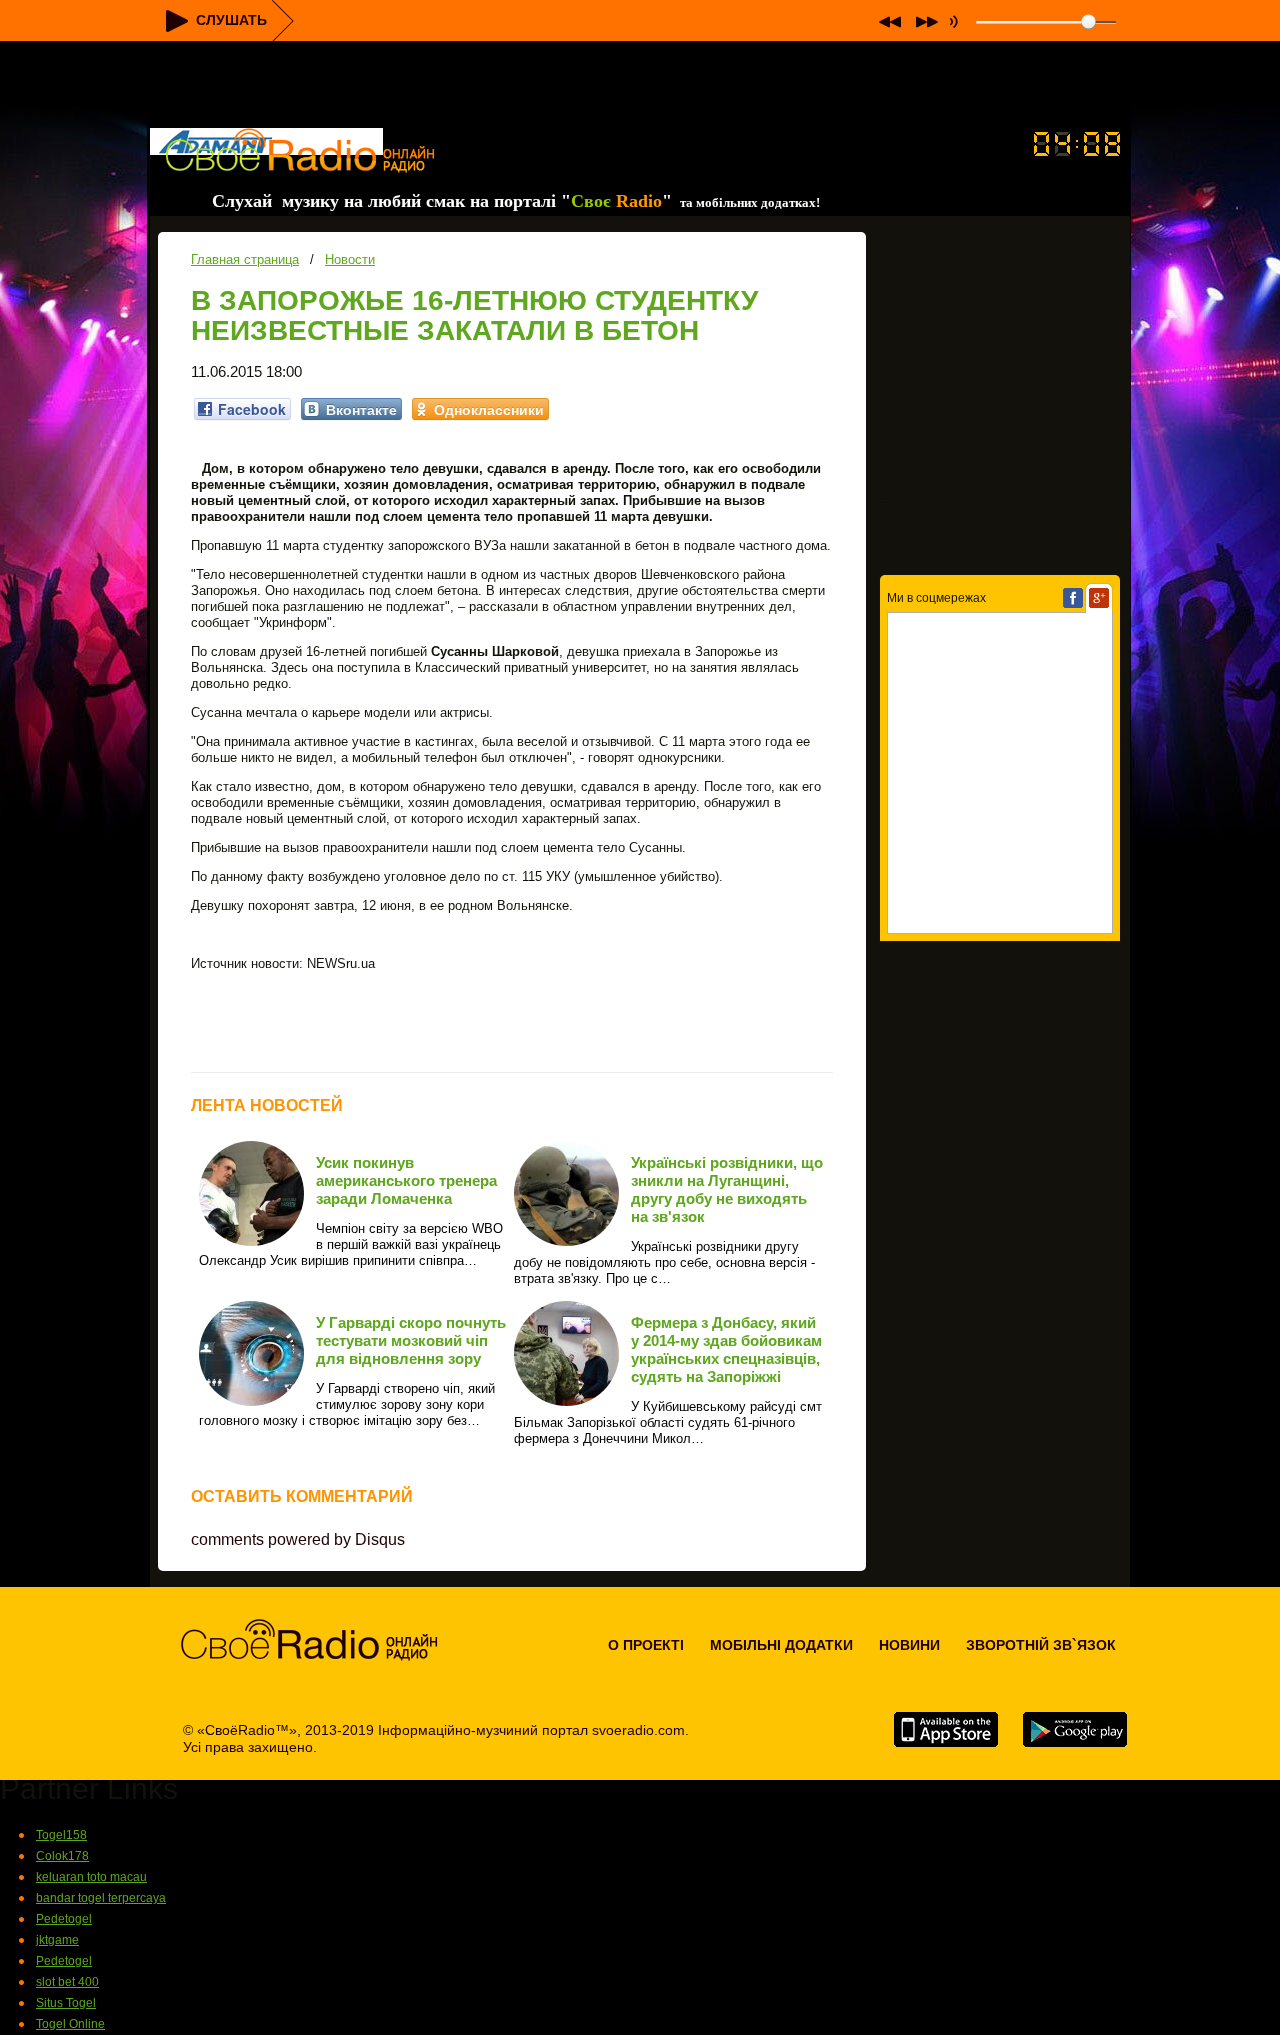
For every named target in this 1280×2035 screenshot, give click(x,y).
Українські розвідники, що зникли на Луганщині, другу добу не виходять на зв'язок (727, 1189)
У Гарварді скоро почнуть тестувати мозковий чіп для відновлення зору (411, 1340)
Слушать (231, 20)
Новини (909, 1645)
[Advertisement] (640, 86)
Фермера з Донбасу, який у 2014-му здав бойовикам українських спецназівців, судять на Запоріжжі (726, 1349)
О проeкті (646, 1645)
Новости (350, 259)
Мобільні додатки (781, 1645)
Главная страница (245, 259)
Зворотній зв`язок (1041, 1645)
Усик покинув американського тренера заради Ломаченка (406, 1180)
